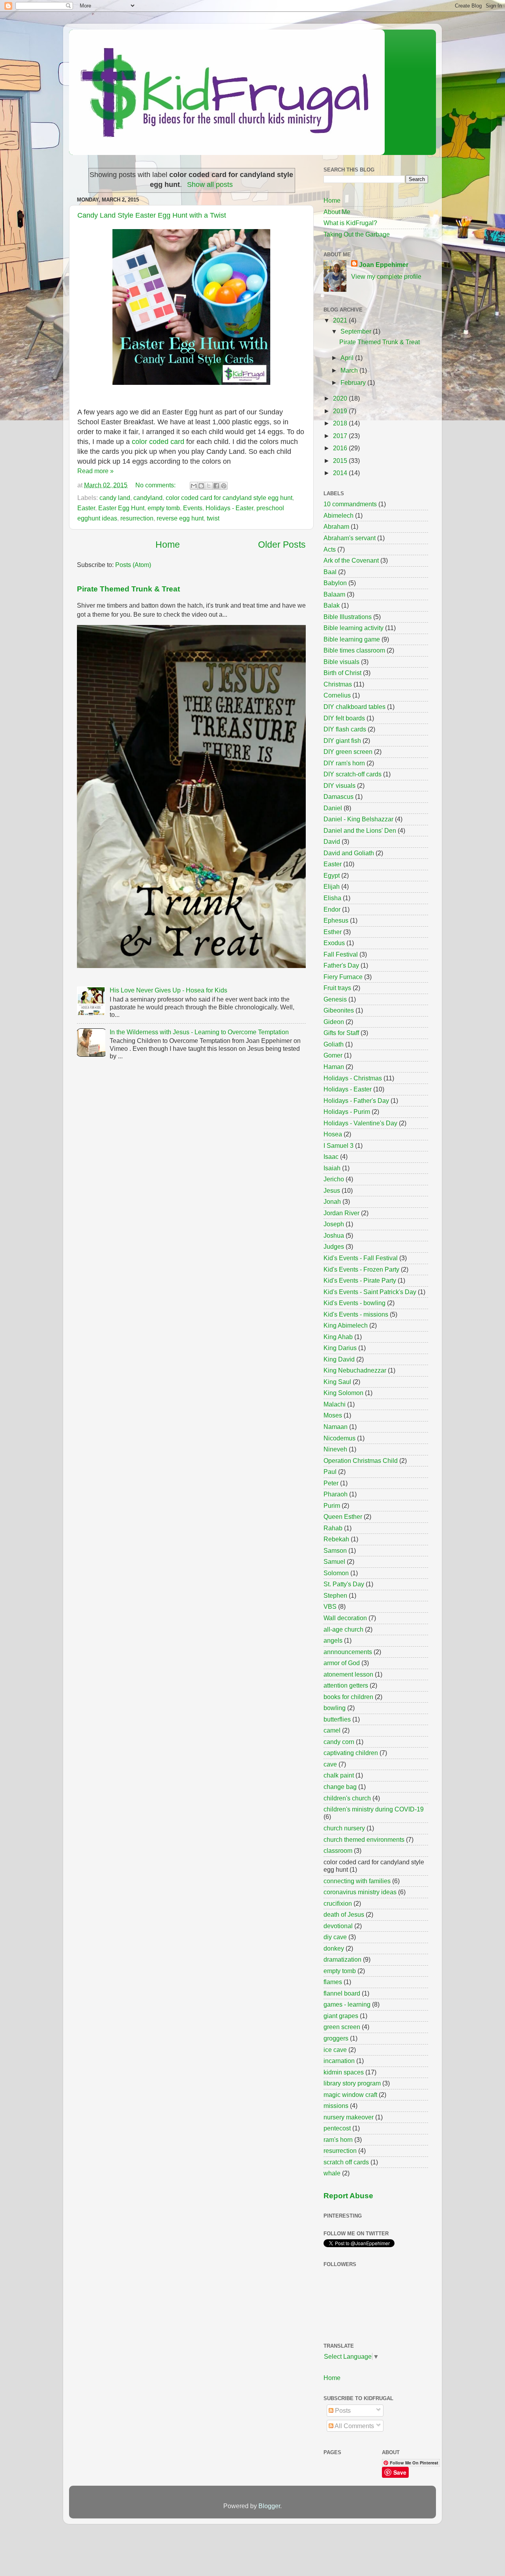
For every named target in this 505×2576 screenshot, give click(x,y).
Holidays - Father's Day (356, 1101)
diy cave (335, 1937)
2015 (341, 461)
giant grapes (341, 2016)
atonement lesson (348, 1674)
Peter (331, 1483)
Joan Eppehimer (384, 265)
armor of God (342, 1663)
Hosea (333, 1134)
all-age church (343, 1629)
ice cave (335, 2050)
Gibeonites (339, 1010)
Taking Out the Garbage (357, 234)
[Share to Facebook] (216, 486)
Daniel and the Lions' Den (360, 830)
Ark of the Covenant (351, 560)
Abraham (336, 526)
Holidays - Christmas (353, 1078)
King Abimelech (346, 1325)
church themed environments (364, 1839)
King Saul (337, 1382)
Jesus (332, 1190)
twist (213, 518)
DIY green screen (348, 752)
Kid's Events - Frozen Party (361, 1269)
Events (193, 508)
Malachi (335, 1404)
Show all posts (210, 185)
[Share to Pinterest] (224, 486)
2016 (341, 448)
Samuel (334, 1561)
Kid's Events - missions (356, 1314)
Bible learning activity (353, 628)
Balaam (334, 594)
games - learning (347, 2004)
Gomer (333, 1055)
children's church (347, 1798)
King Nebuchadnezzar (355, 1370)
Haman (334, 1067)
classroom (338, 1850)
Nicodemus (339, 1438)
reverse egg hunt (180, 518)
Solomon (336, 1573)
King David (339, 1359)
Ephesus (336, 920)
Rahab (333, 1528)
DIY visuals (339, 785)
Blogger (269, 2506)
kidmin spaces (344, 2072)
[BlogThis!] (201, 486)
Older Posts (282, 545)
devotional (338, 1926)
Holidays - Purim (347, 1112)
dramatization (342, 1959)
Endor (332, 909)
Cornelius (337, 695)
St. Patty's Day (344, 1584)
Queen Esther (343, 1517)
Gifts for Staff (341, 1033)
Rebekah (336, 1539)
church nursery (344, 1828)
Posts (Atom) (133, 565)
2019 (341, 411)
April (348, 358)
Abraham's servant (350, 538)
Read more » (95, 471)
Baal (330, 572)
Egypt (332, 875)
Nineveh (335, 1449)
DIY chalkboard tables (354, 707)
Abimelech (339, 515)
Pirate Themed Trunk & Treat (128, 589)
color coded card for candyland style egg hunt (229, 498)
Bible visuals (341, 662)
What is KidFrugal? (350, 223)
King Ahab (338, 1337)
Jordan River (341, 1213)
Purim (332, 1505)
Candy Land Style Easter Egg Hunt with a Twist (152, 215)
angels (333, 1640)
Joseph (334, 1224)
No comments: (156, 485)
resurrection (137, 518)
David (332, 841)
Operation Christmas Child (361, 1461)
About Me (337, 212)
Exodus (334, 943)
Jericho (334, 1179)
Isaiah (332, 1168)
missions (336, 2106)
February (354, 382)
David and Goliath (349, 853)
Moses (333, 1415)
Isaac (331, 1156)
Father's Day (341, 965)
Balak (332, 605)
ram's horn (338, 2140)
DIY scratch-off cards (353, 774)
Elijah (332, 886)
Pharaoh (336, 1494)
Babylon (335, 583)
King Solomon (343, 1393)
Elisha (332, 898)
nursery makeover (349, 2117)
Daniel (333, 808)
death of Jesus (344, 1914)
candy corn (339, 1742)
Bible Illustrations (348, 617)
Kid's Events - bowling (354, 1303)
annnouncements (348, 1652)
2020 (341, 398)
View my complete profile (386, 276)
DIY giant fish (342, 741)
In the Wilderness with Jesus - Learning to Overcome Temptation (199, 1032)
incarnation (339, 2061)
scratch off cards (346, 2162)
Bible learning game (352, 639)
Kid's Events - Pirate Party (360, 1280)
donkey (334, 1948)
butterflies (337, 1719)
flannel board (342, 1993)
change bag (340, 1787)
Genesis (335, 999)
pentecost (337, 2128)
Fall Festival (341, 954)
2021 (341, 320)
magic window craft (350, 2095)
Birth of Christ (342, 673)
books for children (348, 1697)
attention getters (346, 1685)
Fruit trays (337, 988)
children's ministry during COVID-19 (374, 1809)
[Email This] (194, 486)
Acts (330, 549)
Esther (333, 932)
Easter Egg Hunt (121, 508)
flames (333, 1982)
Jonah (332, 1201)
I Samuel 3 (339, 1145)
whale (332, 2173)
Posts (342, 2410)
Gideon (334, 1022)
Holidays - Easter (229, 508)
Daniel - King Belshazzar (358, 819)
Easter (86, 508)
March (350, 370)
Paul (330, 1472)
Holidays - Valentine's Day (360, 1123)
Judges (334, 1246)
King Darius (340, 1348)
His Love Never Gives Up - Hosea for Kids (168, 990)
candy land (115, 498)
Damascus (339, 796)
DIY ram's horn (344, 763)
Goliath (334, 1044)
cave (330, 1764)
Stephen (335, 1595)
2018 (341, 423)
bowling (335, 1708)
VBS (330, 1606)
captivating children (351, 1753)
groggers (336, 2038)
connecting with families (357, 1881)
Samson (335, 1550)
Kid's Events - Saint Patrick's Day (370, 1292)
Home (168, 545)
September (357, 331)
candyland (148, 498)
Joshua (334, 1235)
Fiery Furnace (343, 977)
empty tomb (164, 508)
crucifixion (338, 1903)
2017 (341, 436)
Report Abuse (348, 2196)
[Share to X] (209, 486)
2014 (341, 473)
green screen (342, 2027)
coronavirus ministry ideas (360, 1892)
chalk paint (339, 1775)
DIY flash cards (345, 729)
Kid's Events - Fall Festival (361, 1258)
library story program (352, 2083)
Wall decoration (345, 1618)
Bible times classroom (354, 650)
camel (332, 1730)
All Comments (354, 2426)
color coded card (158, 442)
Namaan (336, 1427)
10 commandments (350, 504)
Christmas (338, 684)
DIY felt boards (344, 718)
